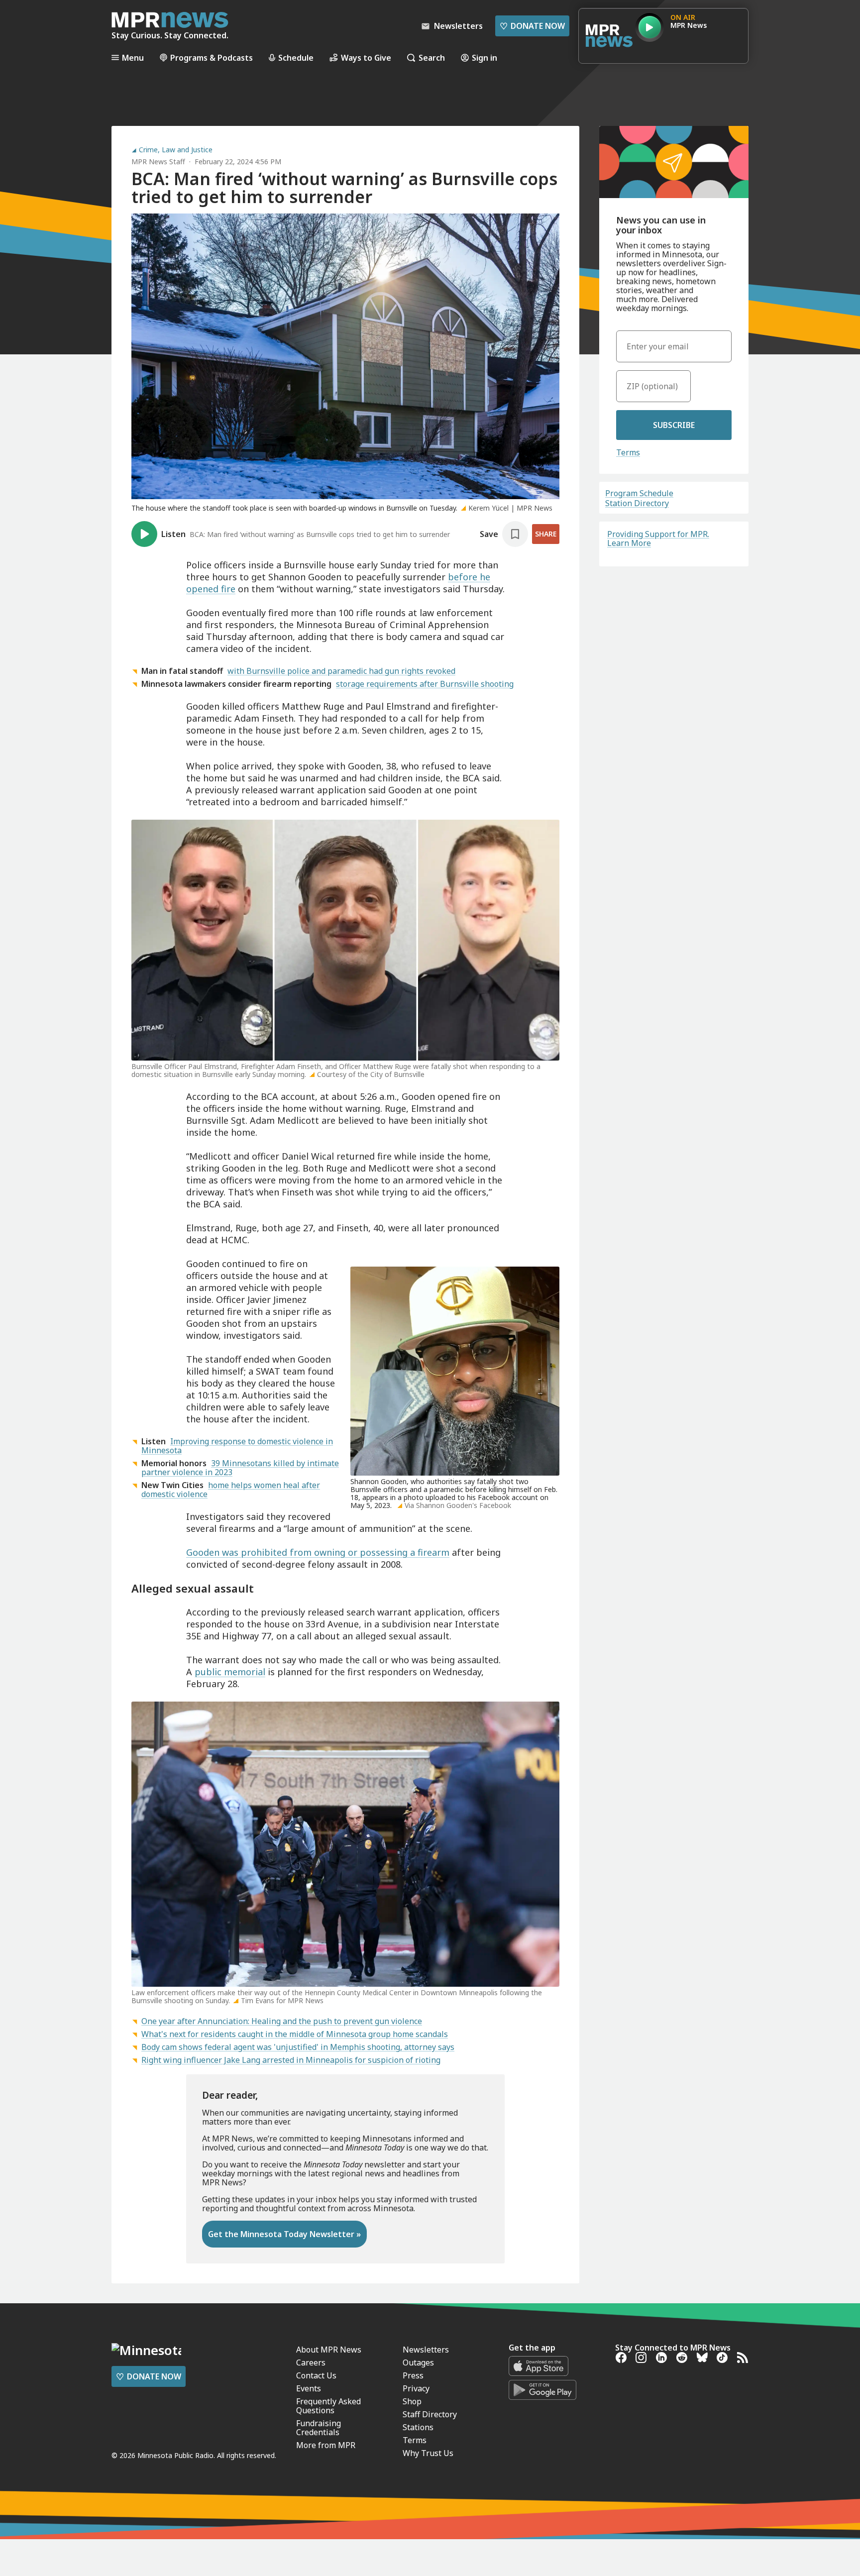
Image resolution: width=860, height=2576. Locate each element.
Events (309, 2388)
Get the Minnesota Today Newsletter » (284, 2234)
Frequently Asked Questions (328, 2406)
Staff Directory (430, 2414)
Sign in (484, 57)
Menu (133, 57)
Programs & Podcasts (212, 57)
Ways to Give (366, 57)
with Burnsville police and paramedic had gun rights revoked (341, 671)
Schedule (296, 57)
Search (432, 57)
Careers (311, 2362)
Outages (418, 2362)
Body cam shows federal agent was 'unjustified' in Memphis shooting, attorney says (298, 2047)
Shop (412, 2401)
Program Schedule (639, 493)
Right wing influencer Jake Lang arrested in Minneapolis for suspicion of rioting (291, 2060)
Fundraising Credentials (319, 2428)
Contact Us (316, 2375)
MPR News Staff (158, 161)
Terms (628, 452)
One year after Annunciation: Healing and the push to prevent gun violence (282, 2021)
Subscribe (674, 425)
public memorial (230, 1672)
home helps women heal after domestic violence (231, 1490)
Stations (418, 2427)
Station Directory (637, 503)
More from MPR (326, 2445)
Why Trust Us (428, 2453)
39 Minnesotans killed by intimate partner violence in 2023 (240, 1468)
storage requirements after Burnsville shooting (425, 684)
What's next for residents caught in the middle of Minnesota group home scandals (295, 2034)
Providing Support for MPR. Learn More (658, 538)
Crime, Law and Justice (176, 150)
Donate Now (532, 26)
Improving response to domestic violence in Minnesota (237, 1446)
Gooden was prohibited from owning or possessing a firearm (318, 1552)
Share (546, 534)
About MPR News (329, 2350)
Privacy (416, 2388)
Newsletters (426, 2350)
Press (413, 2375)
